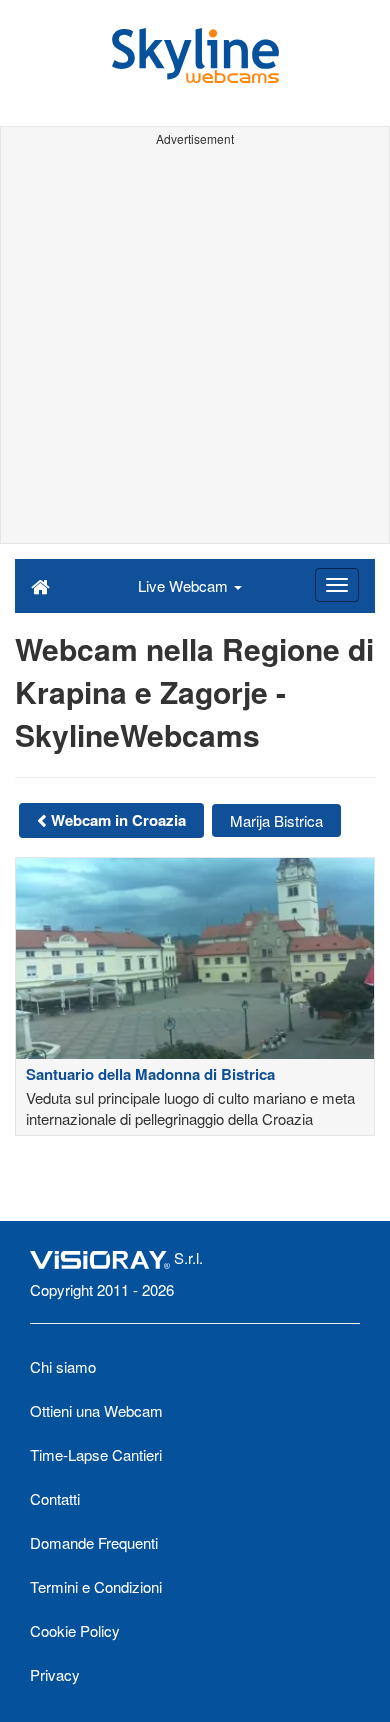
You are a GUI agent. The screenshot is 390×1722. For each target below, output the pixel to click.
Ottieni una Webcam (96, 1410)
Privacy (55, 1674)
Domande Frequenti (94, 1542)
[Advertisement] (195, 348)
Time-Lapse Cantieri (96, 1454)
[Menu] (337, 585)
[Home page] (40, 585)
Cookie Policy (75, 1630)
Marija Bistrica (276, 820)
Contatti (55, 1498)
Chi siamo (63, 1366)
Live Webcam (185, 585)
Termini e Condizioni (96, 1586)
